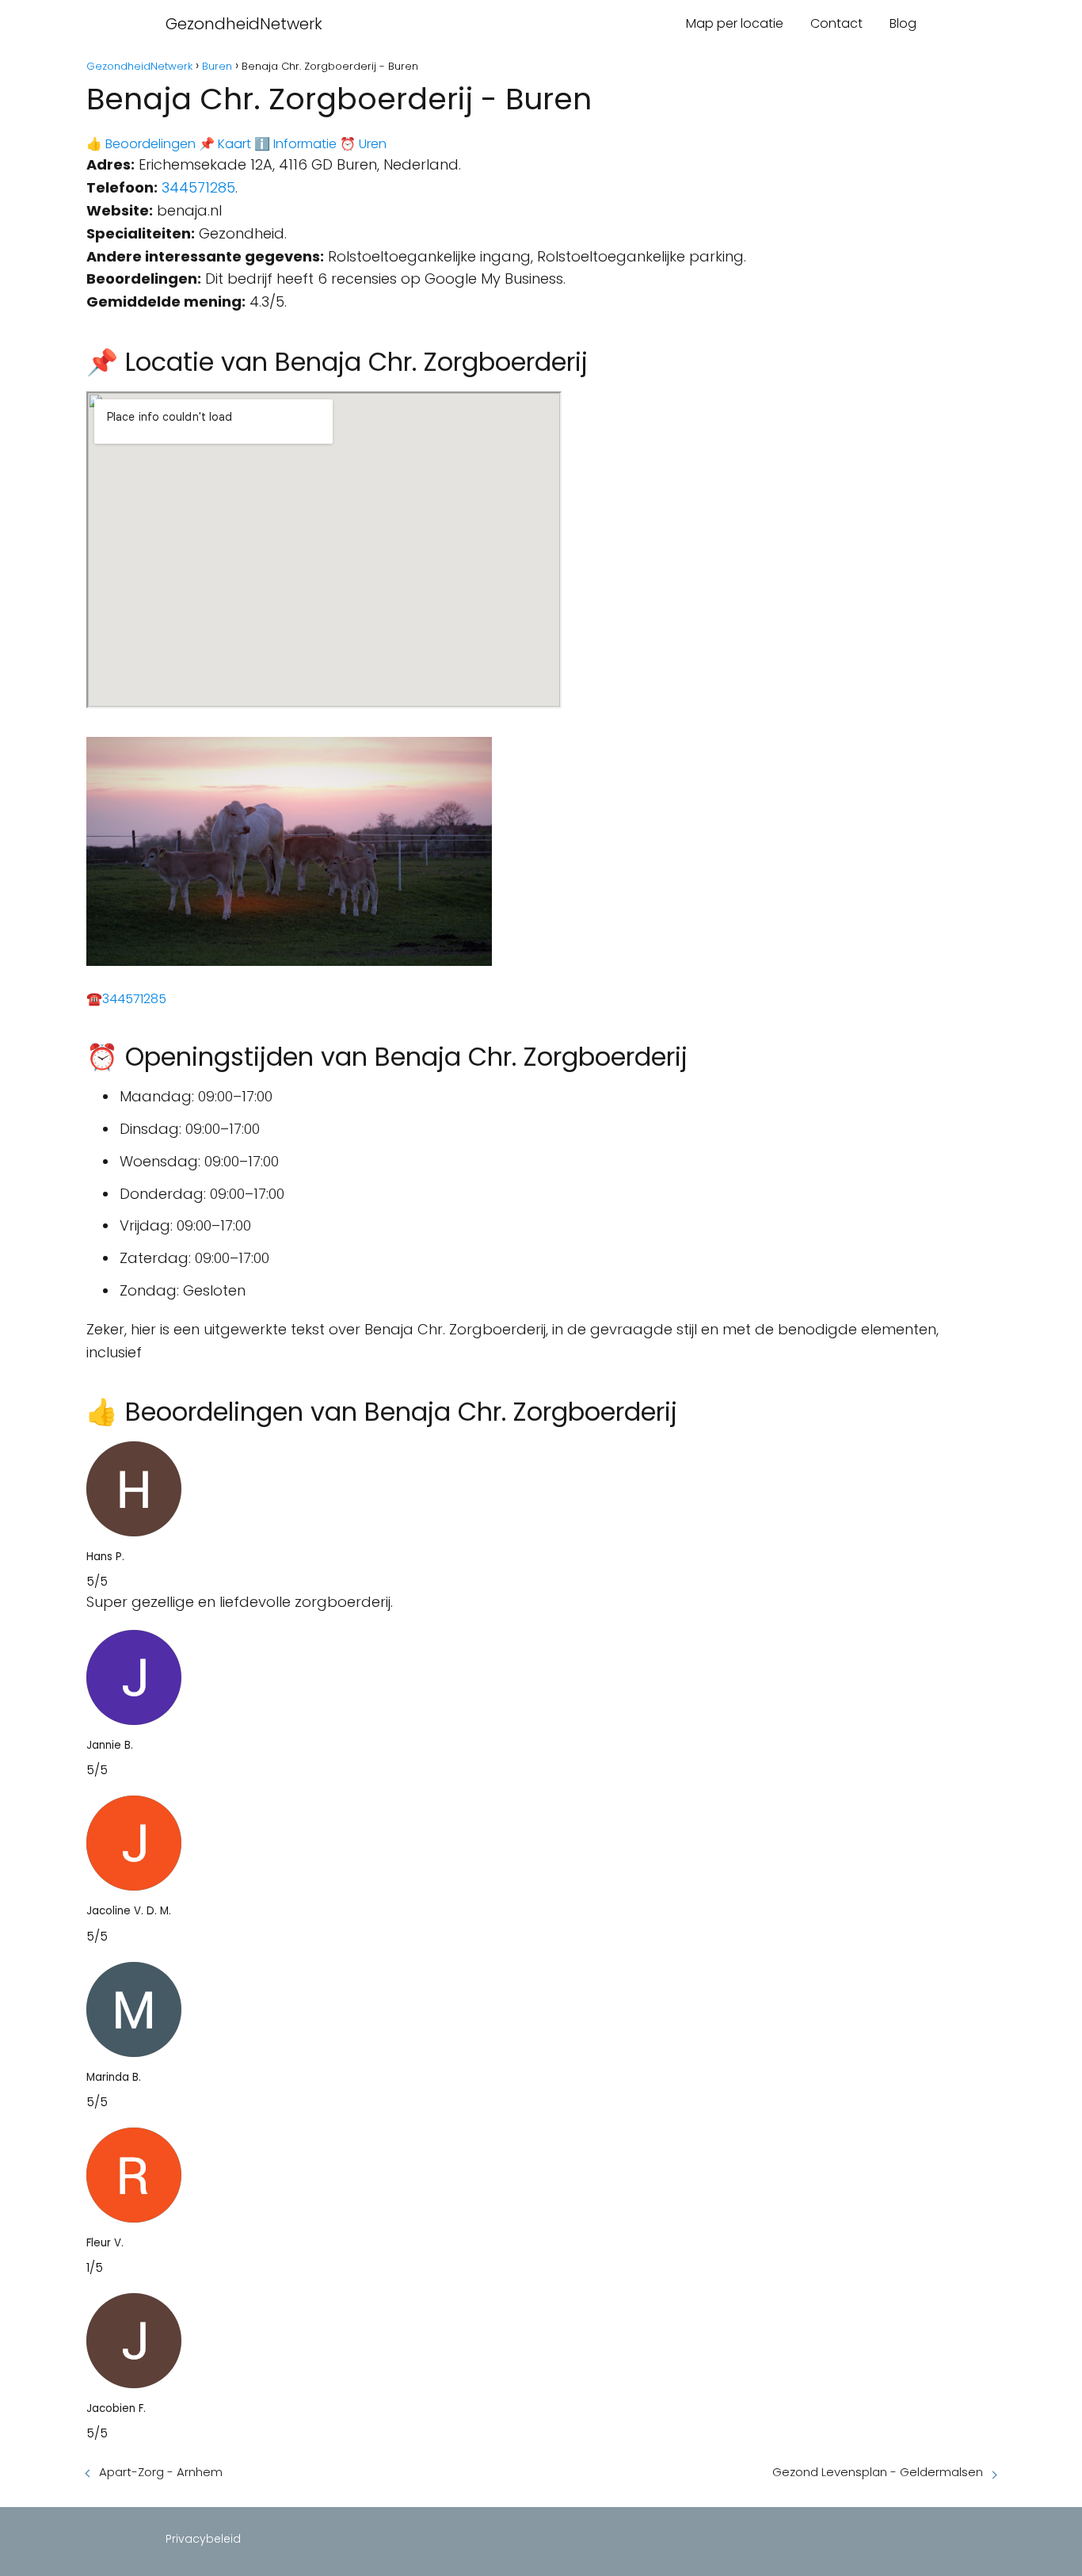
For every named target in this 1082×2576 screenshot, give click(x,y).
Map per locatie (735, 23)
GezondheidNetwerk (244, 24)
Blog (903, 23)
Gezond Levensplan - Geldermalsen (878, 2472)
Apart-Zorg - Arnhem (161, 2472)
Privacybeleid (203, 2539)
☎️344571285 (126, 999)
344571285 (198, 187)
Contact (836, 23)
